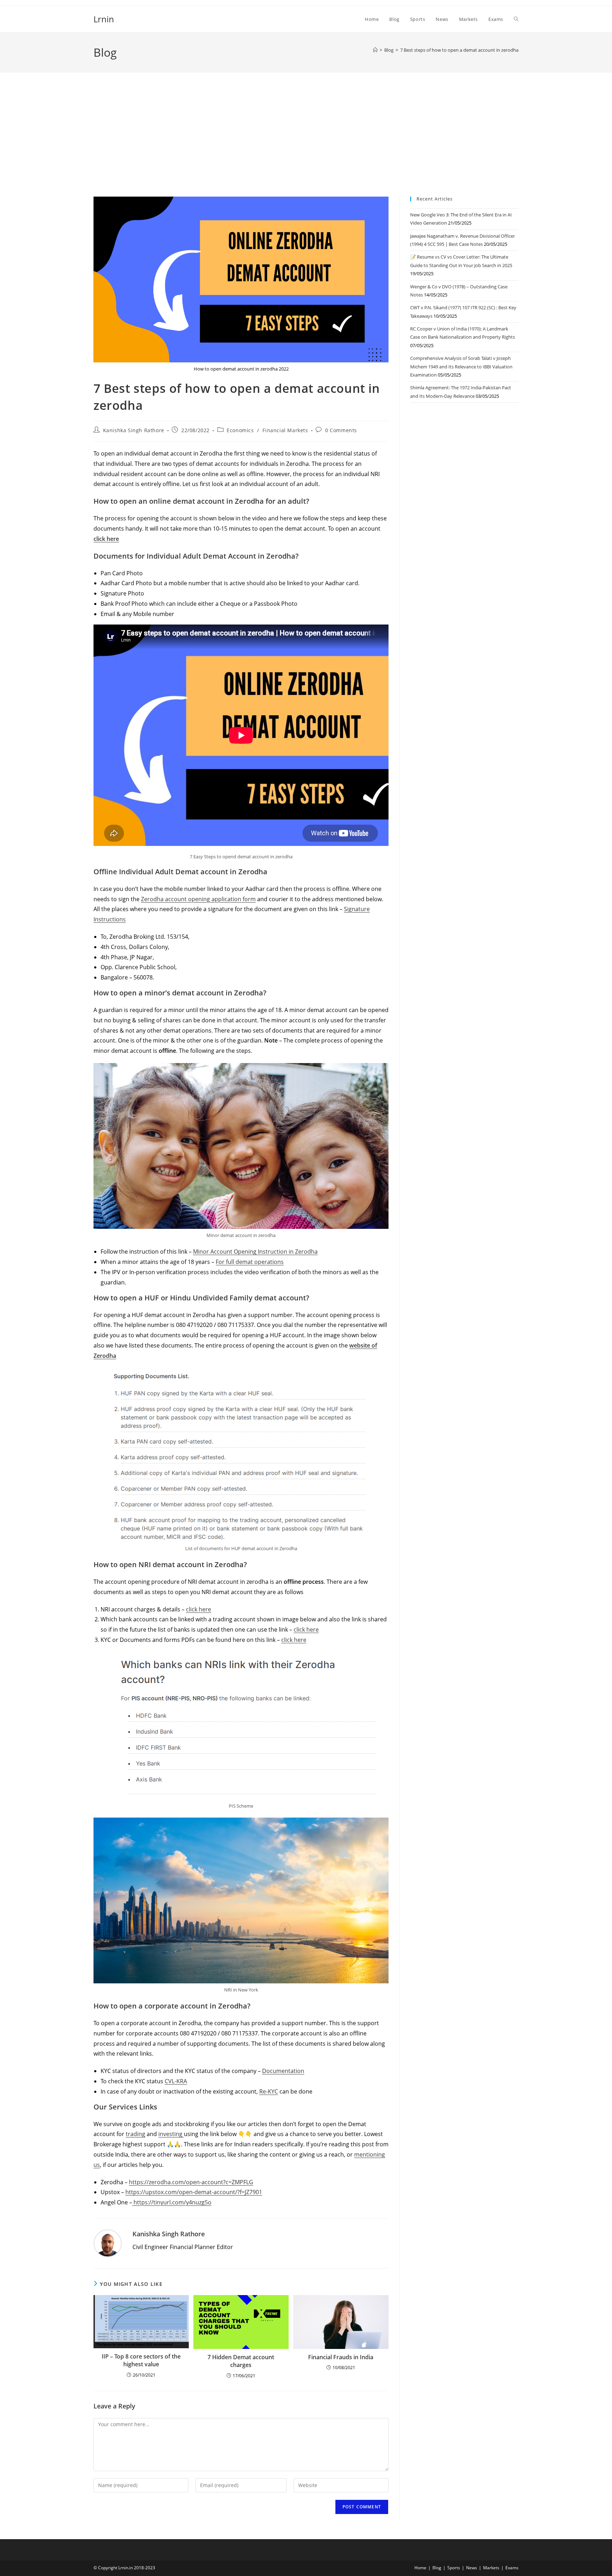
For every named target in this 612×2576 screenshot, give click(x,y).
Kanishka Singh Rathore (134, 430)
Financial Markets (285, 430)
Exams (512, 2568)
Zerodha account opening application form (198, 899)
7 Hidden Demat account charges (241, 2361)
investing (171, 2134)
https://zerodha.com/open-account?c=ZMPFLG (191, 2182)
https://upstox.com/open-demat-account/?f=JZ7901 (194, 2192)
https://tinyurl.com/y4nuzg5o (172, 2202)
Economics (240, 430)
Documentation (283, 2071)
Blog (437, 2568)
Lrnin (104, 19)
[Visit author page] (108, 2243)
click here (106, 539)
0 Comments (341, 430)
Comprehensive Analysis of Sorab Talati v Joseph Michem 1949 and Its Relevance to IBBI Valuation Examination (461, 366)
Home (420, 2568)
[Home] (375, 50)
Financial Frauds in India (341, 2357)
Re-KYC (269, 2091)
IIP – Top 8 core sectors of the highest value (141, 2360)
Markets (491, 2568)
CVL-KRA (176, 2081)
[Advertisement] (306, 143)
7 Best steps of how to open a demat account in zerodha (459, 50)
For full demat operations (250, 1262)
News (472, 2568)
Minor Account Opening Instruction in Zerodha (255, 1252)
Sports (454, 2568)
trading (135, 2134)
